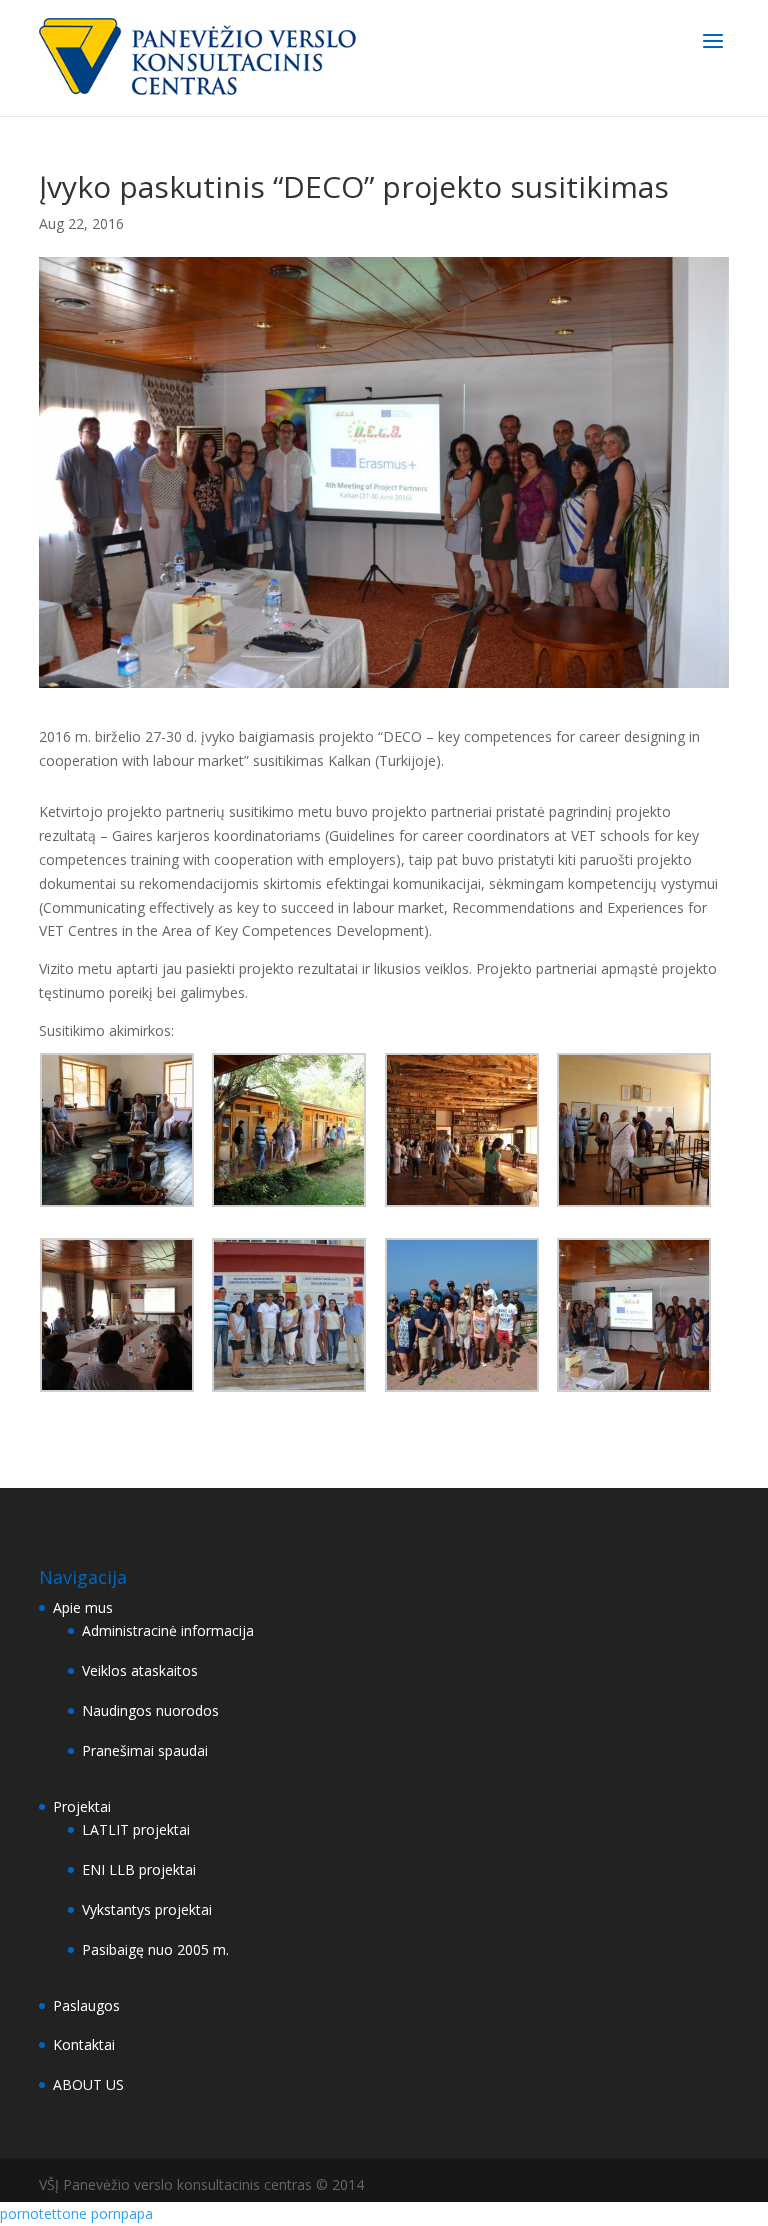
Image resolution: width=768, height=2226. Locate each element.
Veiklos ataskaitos (140, 1670)
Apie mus (83, 1607)
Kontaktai (84, 2044)
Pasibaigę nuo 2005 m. (155, 1949)
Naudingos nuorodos (150, 1710)
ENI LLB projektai (139, 1869)
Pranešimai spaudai (145, 1750)
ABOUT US (88, 2084)
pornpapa (122, 2213)
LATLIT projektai (136, 1829)
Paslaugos (86, 2005)
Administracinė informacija (168, 1630)
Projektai (82, 1806)
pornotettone (43, 2213)
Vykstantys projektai (147, 1909)
